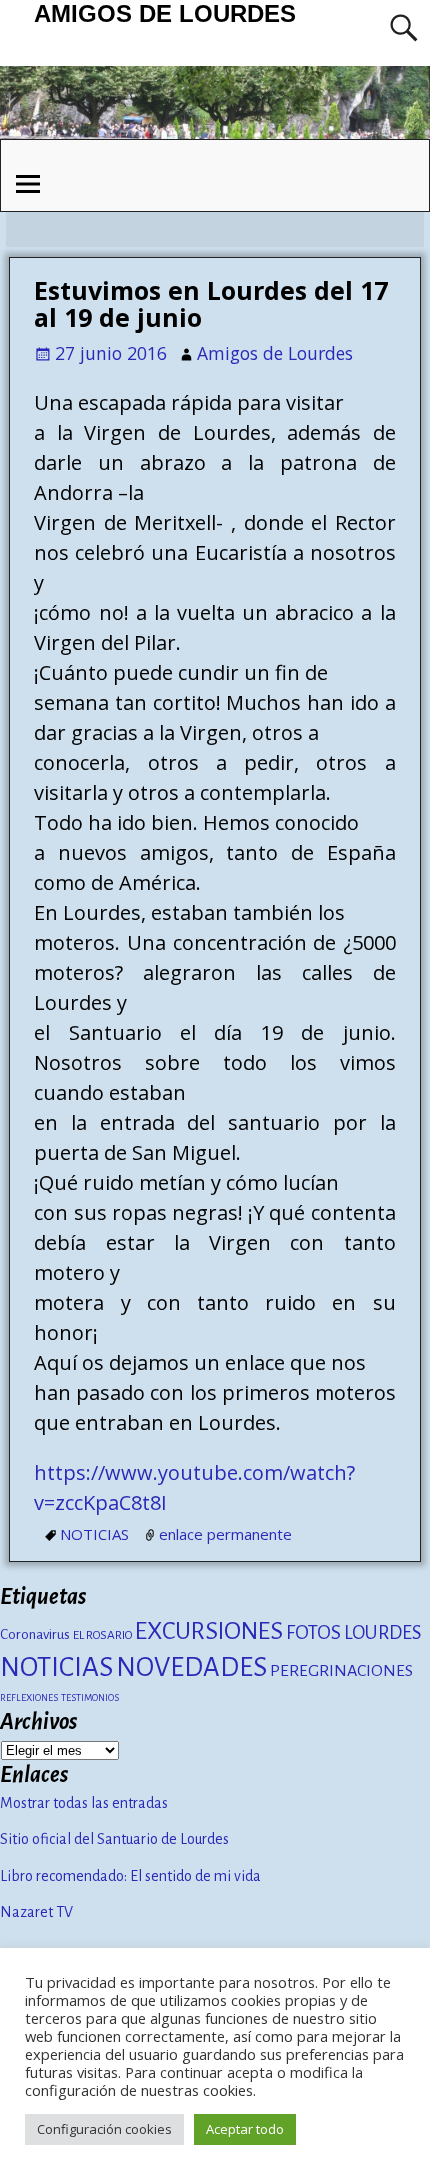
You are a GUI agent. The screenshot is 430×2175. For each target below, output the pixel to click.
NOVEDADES (191, 1667)
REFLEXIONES (29, 1697)
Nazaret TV (36, 1912)
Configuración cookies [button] (104, 2129)
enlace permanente (225, 1534)
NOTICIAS (94, 1534)
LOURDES (382, 1633)
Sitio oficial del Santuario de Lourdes (114, 1839)
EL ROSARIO (102, 1635)
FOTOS (313, 1632)
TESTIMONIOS (90, 1697)
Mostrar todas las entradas (84, 1803)
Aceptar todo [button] (245, 2129)
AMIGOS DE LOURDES (165, 13)
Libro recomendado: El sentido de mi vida (130, 1876)
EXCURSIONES (209, 1631)
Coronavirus (35, 1634)
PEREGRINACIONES (341, 1671)
